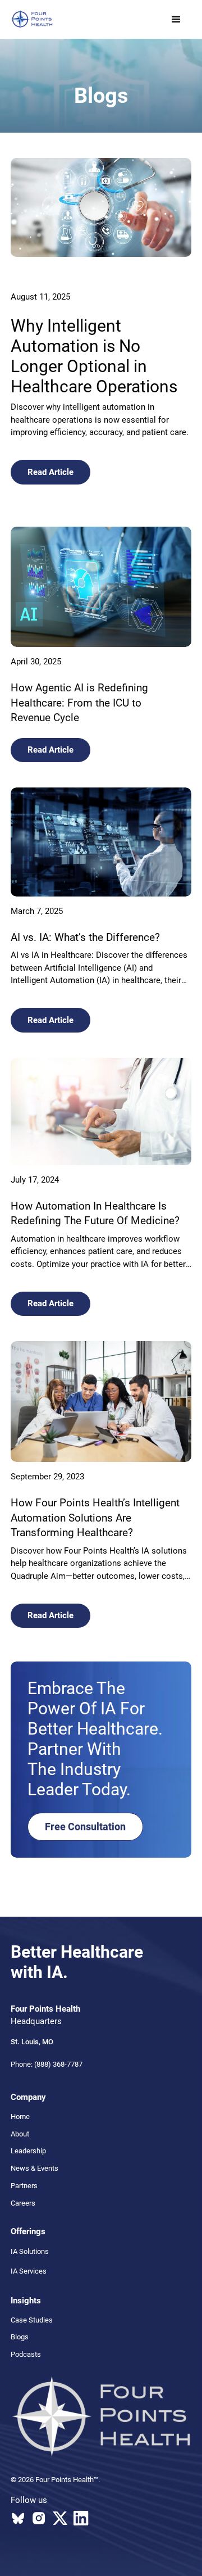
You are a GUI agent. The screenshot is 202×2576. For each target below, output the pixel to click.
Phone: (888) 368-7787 (47, 2064)
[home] (32, 19)
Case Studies (32, 2320)
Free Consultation (85, 1826)
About (20, 2134)
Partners (24, 2186)
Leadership (28, 2151)
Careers (23, 2203)
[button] (176, 20)
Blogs (20, 2337)
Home (20, 2117)
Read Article (50, 472)
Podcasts (26, 2354)
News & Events (35, 2168)
